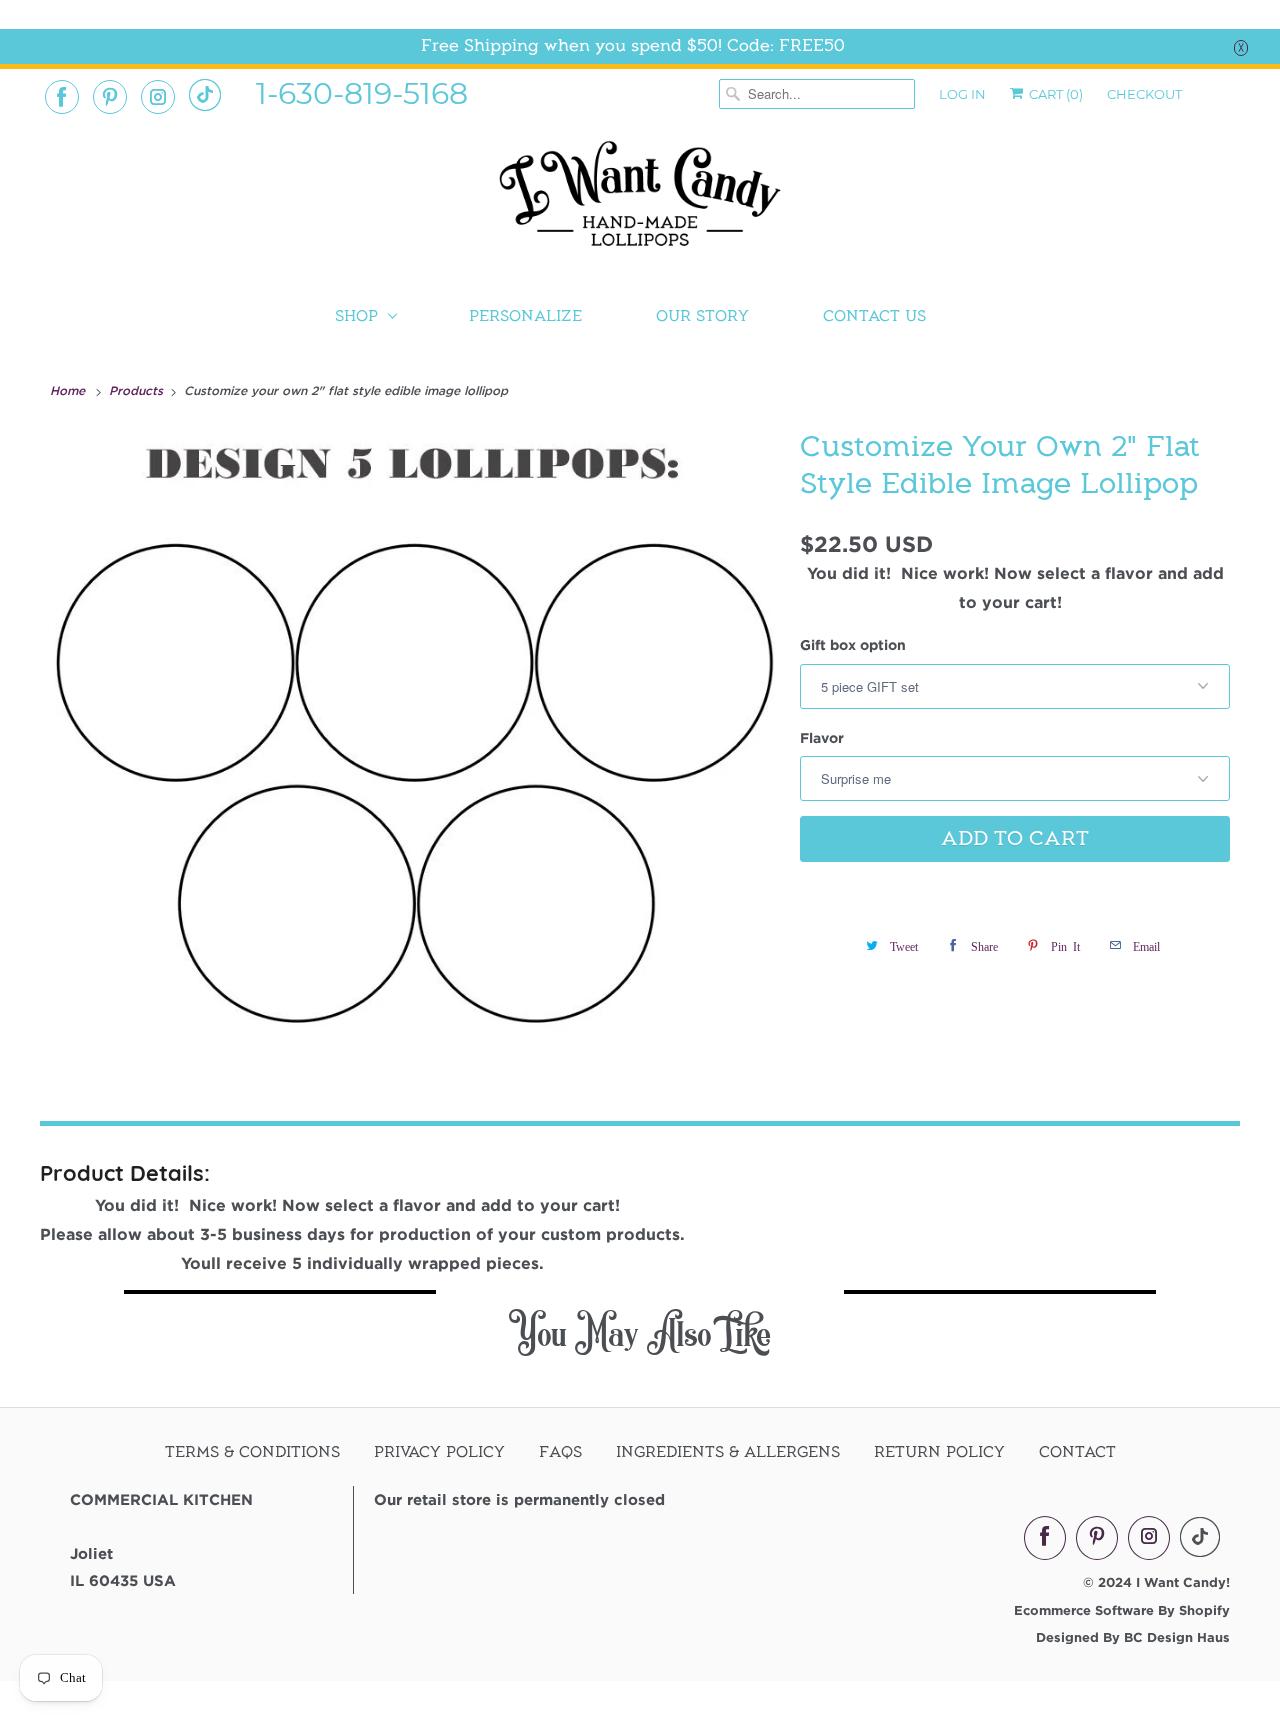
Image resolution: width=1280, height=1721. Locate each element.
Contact (1077, 1452)
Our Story (702, 316)
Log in (962, 94)
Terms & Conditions (252, 1452)
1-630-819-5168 (362, 92)
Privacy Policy (439, 1452)
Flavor (822, 737)
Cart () (1054, 94)
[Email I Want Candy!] (205, 95)
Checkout (1144, 94)
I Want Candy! (1183, 1582)
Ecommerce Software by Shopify (1122, 1610)
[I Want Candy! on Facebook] (62, 97)
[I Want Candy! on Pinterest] (110, 97)
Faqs (560, 1452)
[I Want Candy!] (640, 202)
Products (138, 390)
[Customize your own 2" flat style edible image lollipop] (415, 744)
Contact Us (874, 316)
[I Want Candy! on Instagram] (158, 97)
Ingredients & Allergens (728, 1452)
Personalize (525, 316)
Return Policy (939, 1452)
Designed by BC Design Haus (1133, 1637)
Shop (356, 316)
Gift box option (853, 644)
